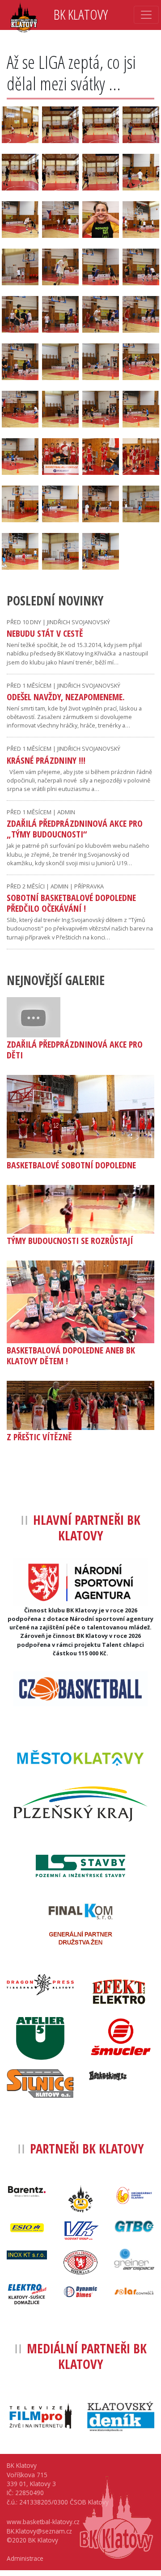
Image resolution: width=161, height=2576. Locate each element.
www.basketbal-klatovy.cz (43, 2522)
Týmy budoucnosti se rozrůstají (70, 1241)
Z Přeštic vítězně (39, 1437)
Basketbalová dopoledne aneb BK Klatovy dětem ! (71, 1356)
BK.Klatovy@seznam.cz (39, 2531)
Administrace (25, 2558)
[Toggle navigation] (146, 15)
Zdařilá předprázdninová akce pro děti (75, 1050)
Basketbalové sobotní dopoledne (71, 1165)
